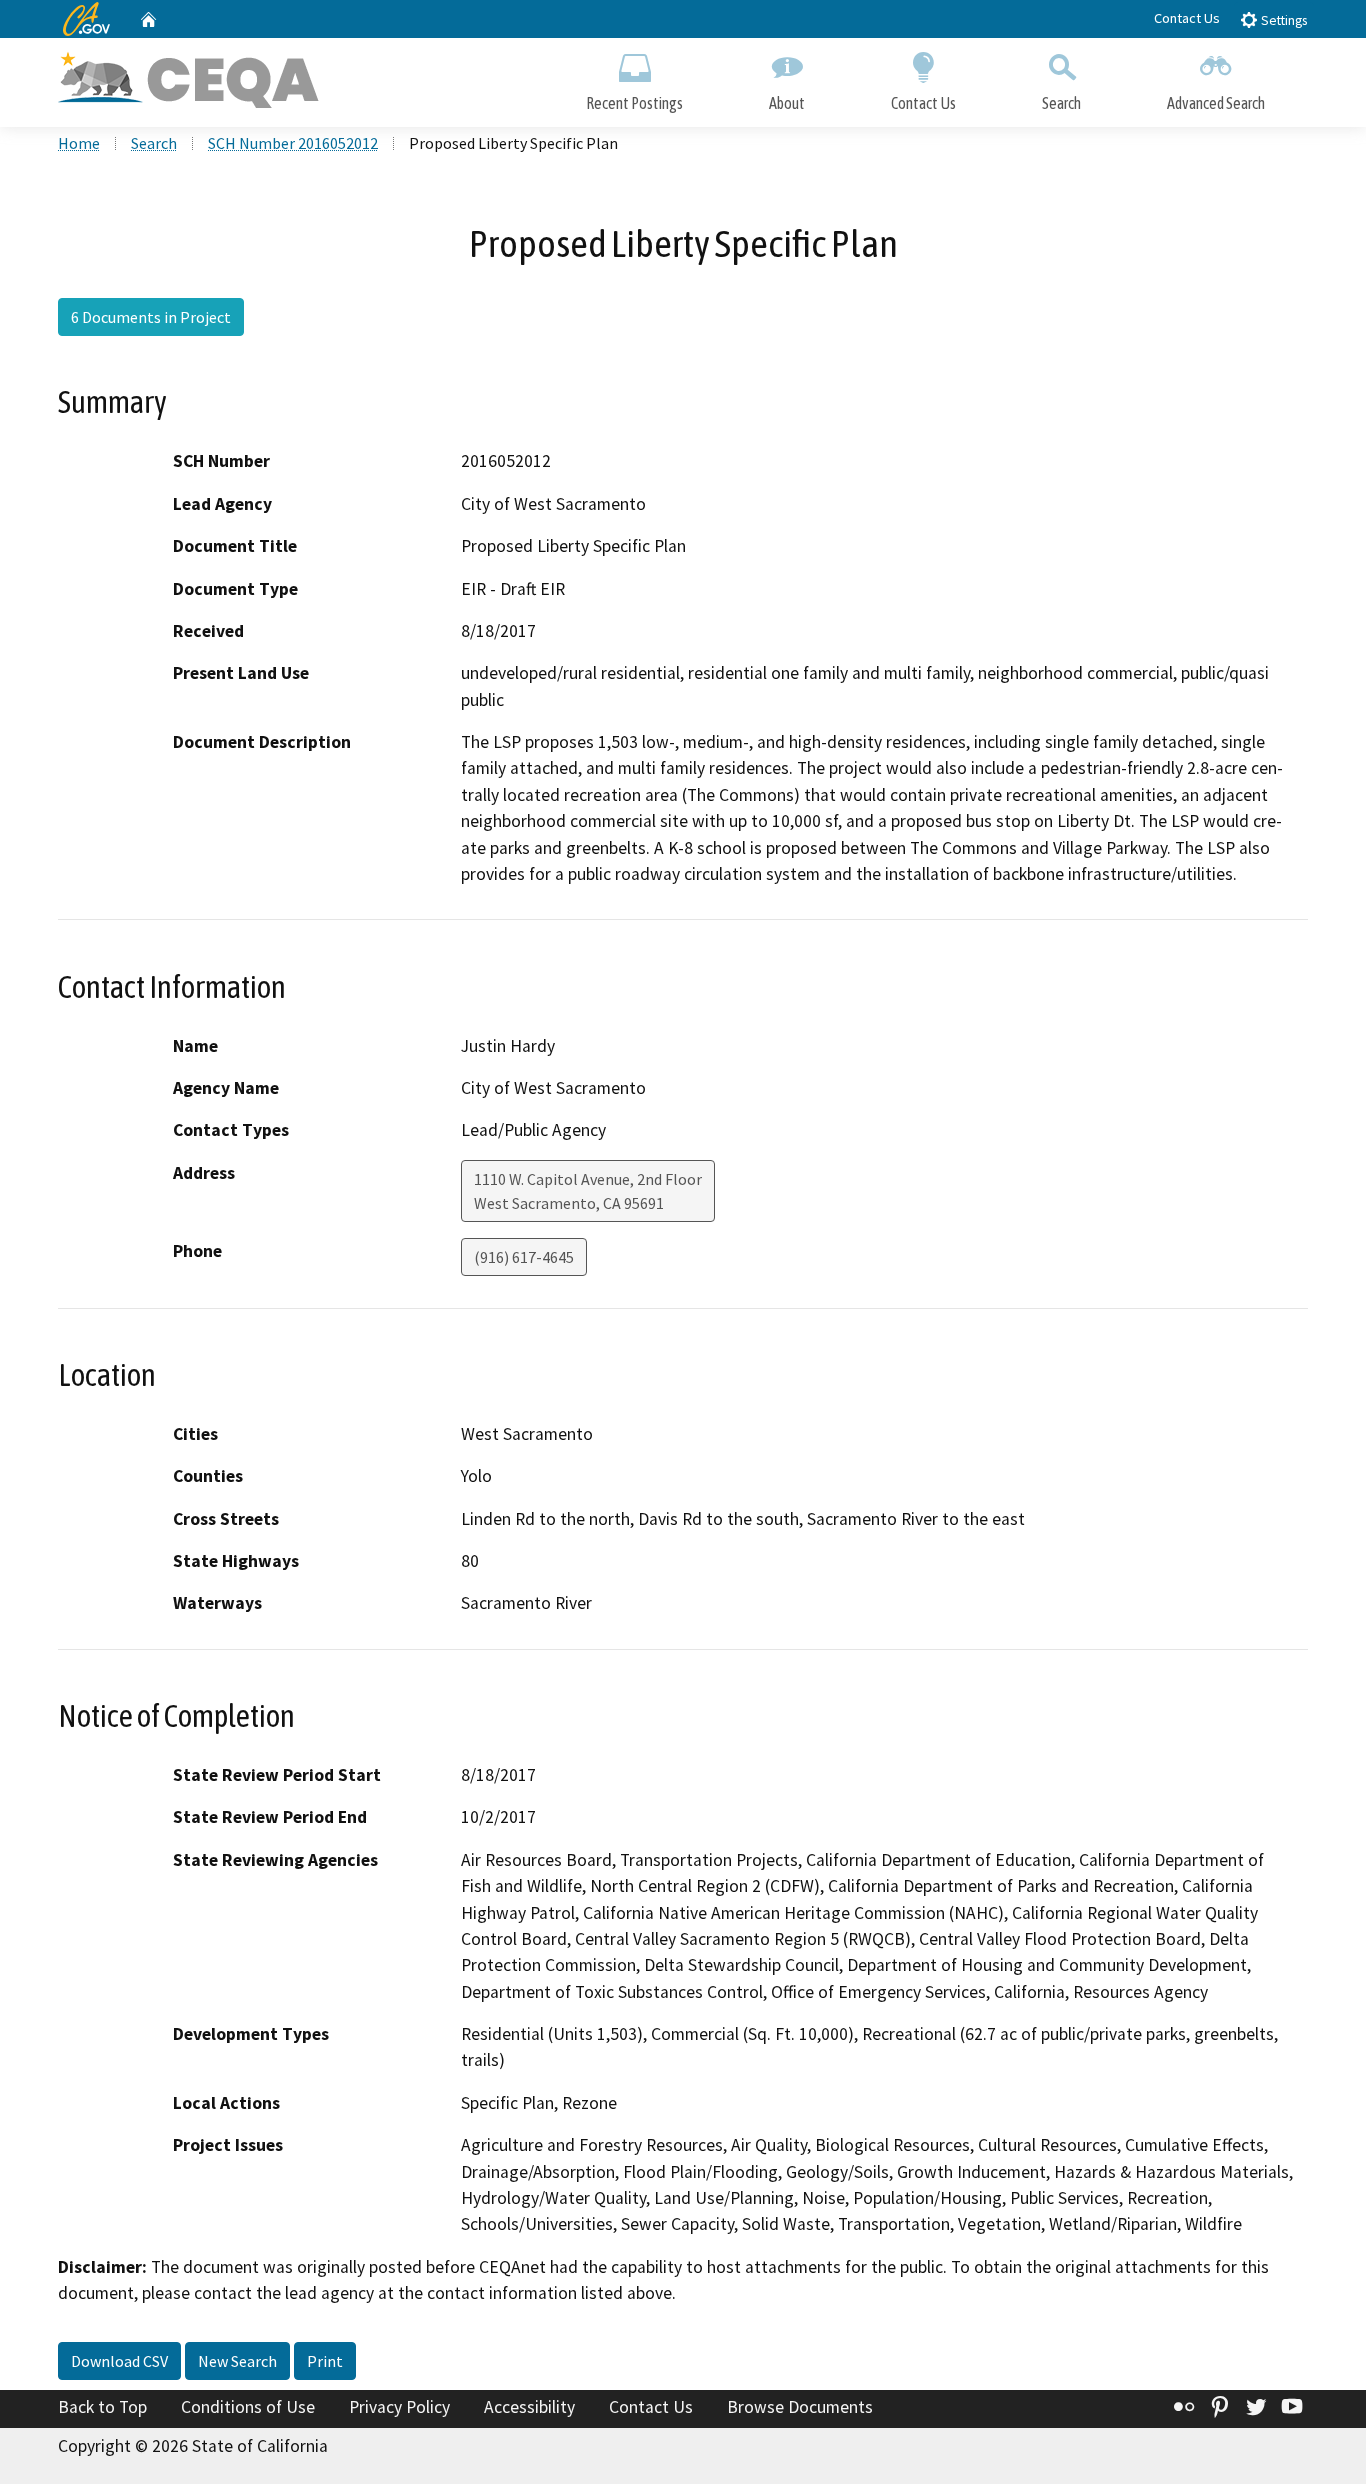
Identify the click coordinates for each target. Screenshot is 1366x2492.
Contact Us (1187, 18)
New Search (237, 2361)
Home (79, 143)
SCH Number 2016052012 (293, 143)
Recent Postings (634, 103)
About (787, 103)
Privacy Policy (399, 2407)
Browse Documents (800, 2407)
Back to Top (102, 2407)
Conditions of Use (248, 2407)
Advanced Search (1216, 103)
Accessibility (529, 2407)
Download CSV (119, 2361)
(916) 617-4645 (524, 1257)
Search (1061, 103)
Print (325, 2361)
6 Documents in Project (151, 317)
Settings (1282, 20)
